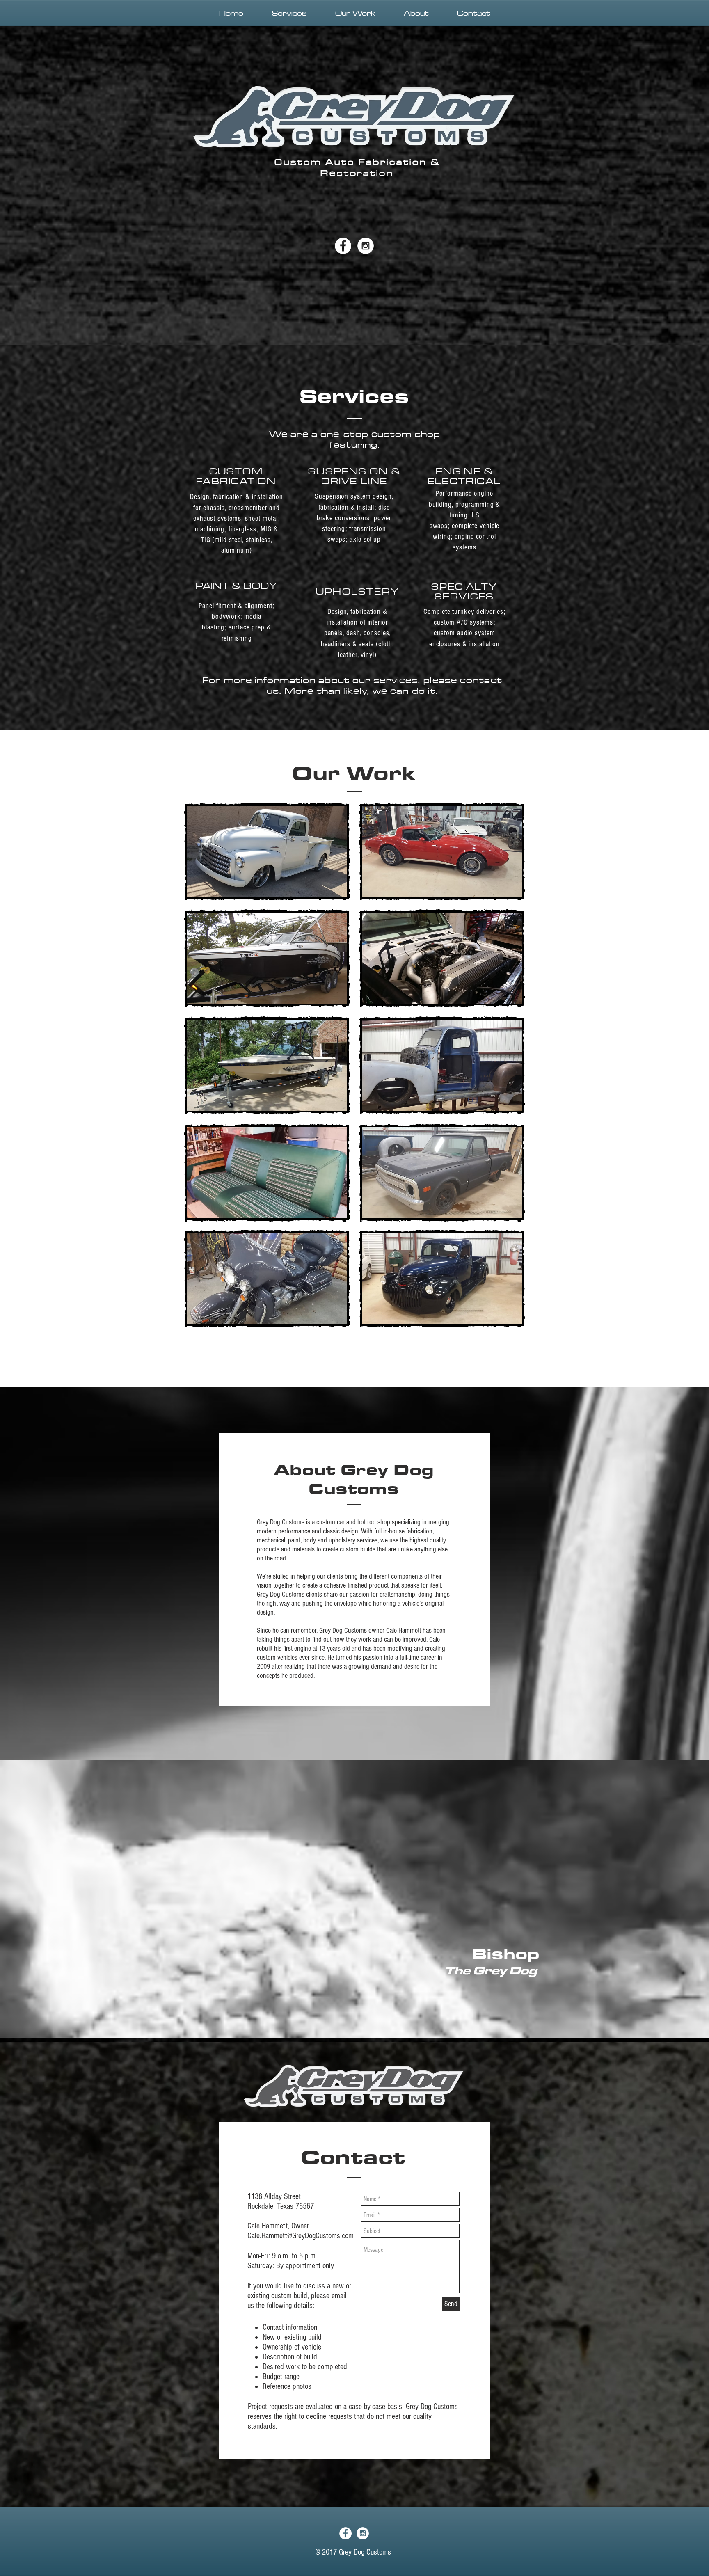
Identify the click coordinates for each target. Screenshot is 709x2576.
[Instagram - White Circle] (366, 246)
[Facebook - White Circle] (343, 246)
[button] (267, 958)
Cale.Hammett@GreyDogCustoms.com (301, 2236)
